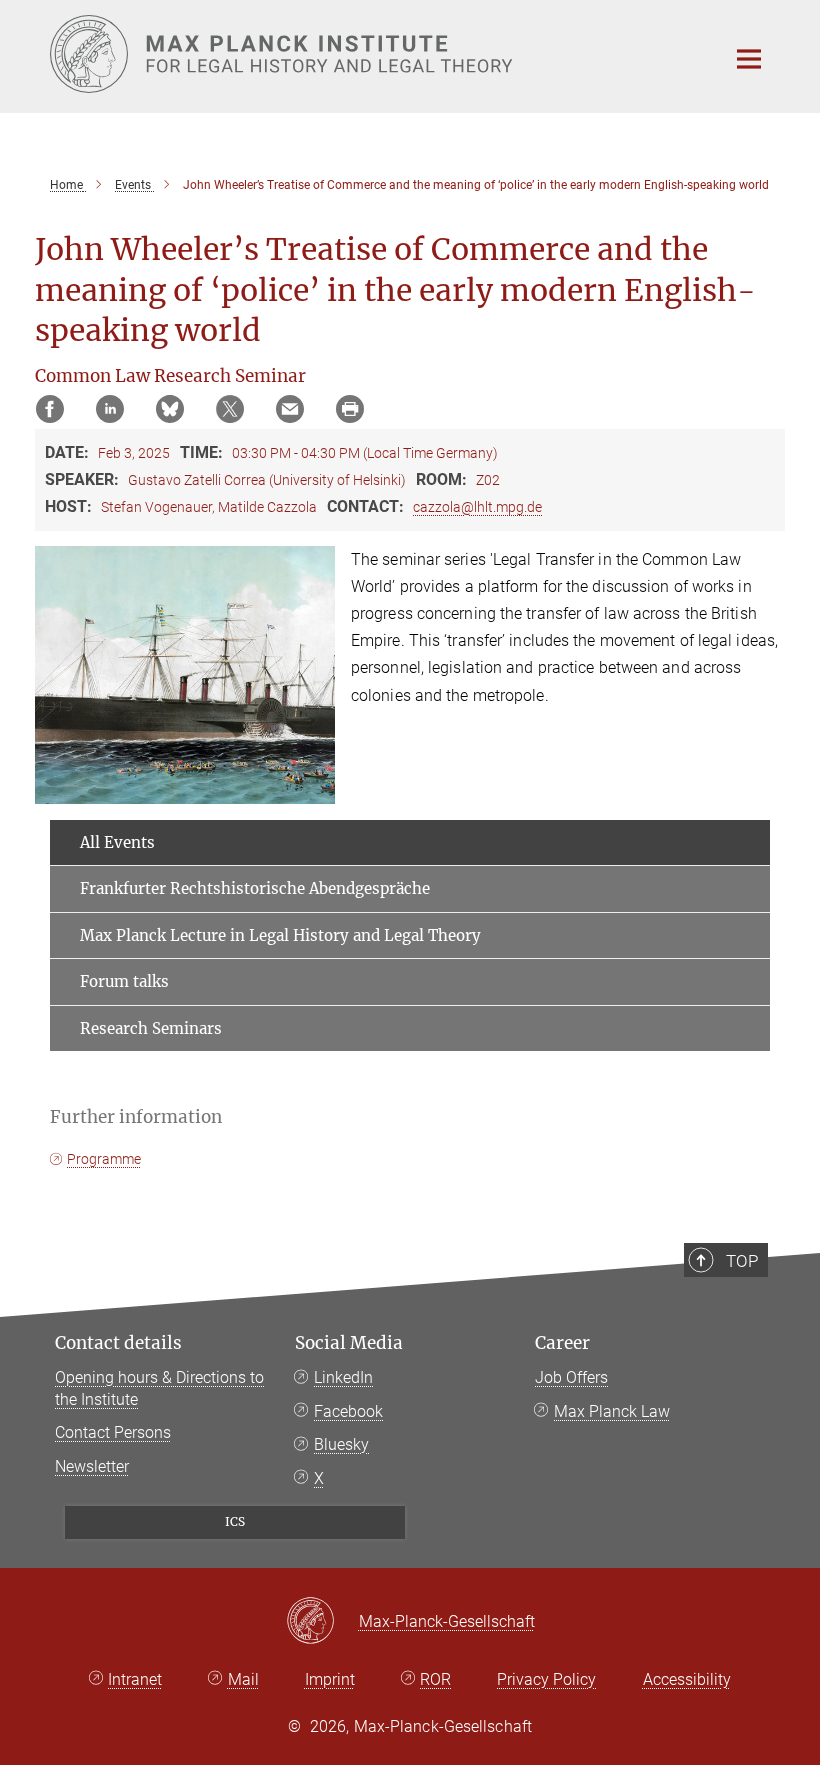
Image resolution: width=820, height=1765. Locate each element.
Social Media (349, 1343)
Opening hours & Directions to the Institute (159, 1388)
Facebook (348, 1411)
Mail (243, 1679)
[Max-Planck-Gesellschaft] (322, 1622)
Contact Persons (113, 1432)
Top (742, 1261)
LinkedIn (343, 1377)
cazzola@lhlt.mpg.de (477, 507)
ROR (435, 1679)
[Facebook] (50, 409)
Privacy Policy (546, 1679)
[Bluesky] (170, 409)
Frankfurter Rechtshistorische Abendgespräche (255, 888)
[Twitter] (230, 409)
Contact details (118, 1343)
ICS (235, 1521)
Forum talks (124, 981)
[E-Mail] (290, 409)
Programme (104, 1159)
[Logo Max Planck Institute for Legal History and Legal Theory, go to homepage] (375, 54)
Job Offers (571, 1377)
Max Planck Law (612, 1411)
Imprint (330, 1679)
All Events (117, 842)
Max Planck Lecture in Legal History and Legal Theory (280, 935)
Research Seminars (151, 1028)
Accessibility (687, 1679)
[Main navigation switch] (749, 59)
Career (562, 1343)
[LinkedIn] (110, 409)
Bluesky (341, 1444)
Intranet (135, 1679)
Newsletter (92, 1466)
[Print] (350, 409)
